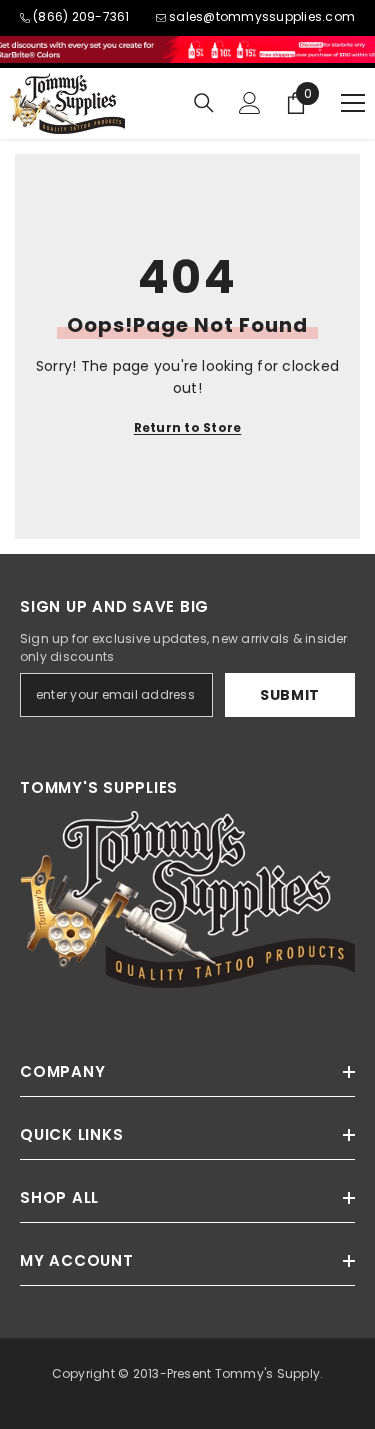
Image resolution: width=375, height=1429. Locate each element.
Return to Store (188, 427)
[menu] (353, 103)
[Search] (204, 103)
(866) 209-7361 (81, 16)
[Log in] (250, 103)
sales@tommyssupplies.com (262, 16)
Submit (290, 695)
